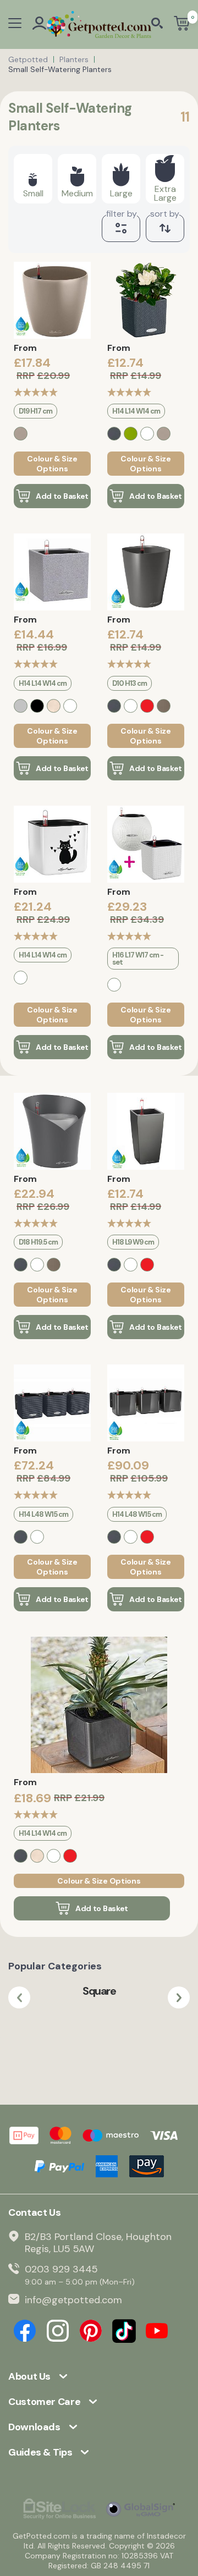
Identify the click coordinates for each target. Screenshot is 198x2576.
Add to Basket (62, 496)
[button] (19, 1997)
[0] (182, 24)
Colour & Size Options (52, 464)
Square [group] (99, 1991)
